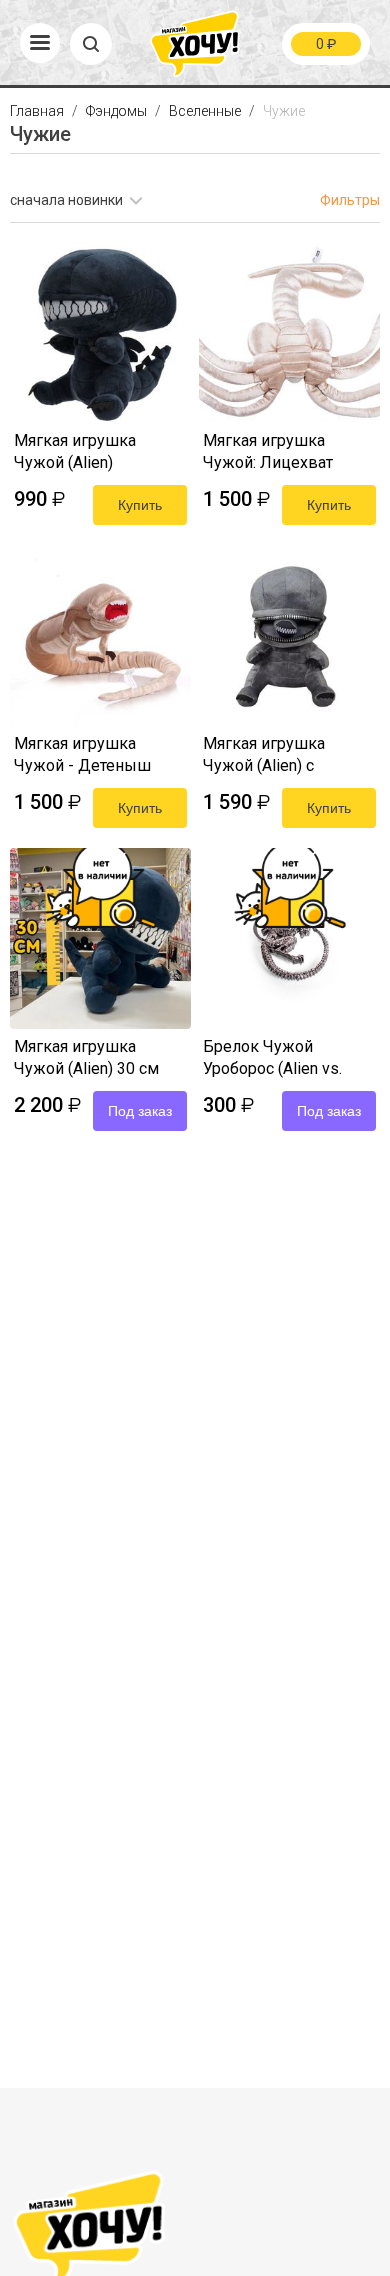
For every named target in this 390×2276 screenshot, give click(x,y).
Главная (38, 111)
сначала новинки (66, 200)
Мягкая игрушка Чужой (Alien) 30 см (86, 1057)
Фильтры (350, 200)
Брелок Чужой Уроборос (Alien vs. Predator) (272, 1059)
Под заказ (140, 1111)
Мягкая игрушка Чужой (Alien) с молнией (264, 756)
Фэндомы (118, 111)
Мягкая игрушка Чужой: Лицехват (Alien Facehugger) (268, 453)
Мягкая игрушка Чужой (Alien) (75, 451)
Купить (140, 505)
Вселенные (206, 111)
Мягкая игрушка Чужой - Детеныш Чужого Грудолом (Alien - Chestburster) (89, 756)
